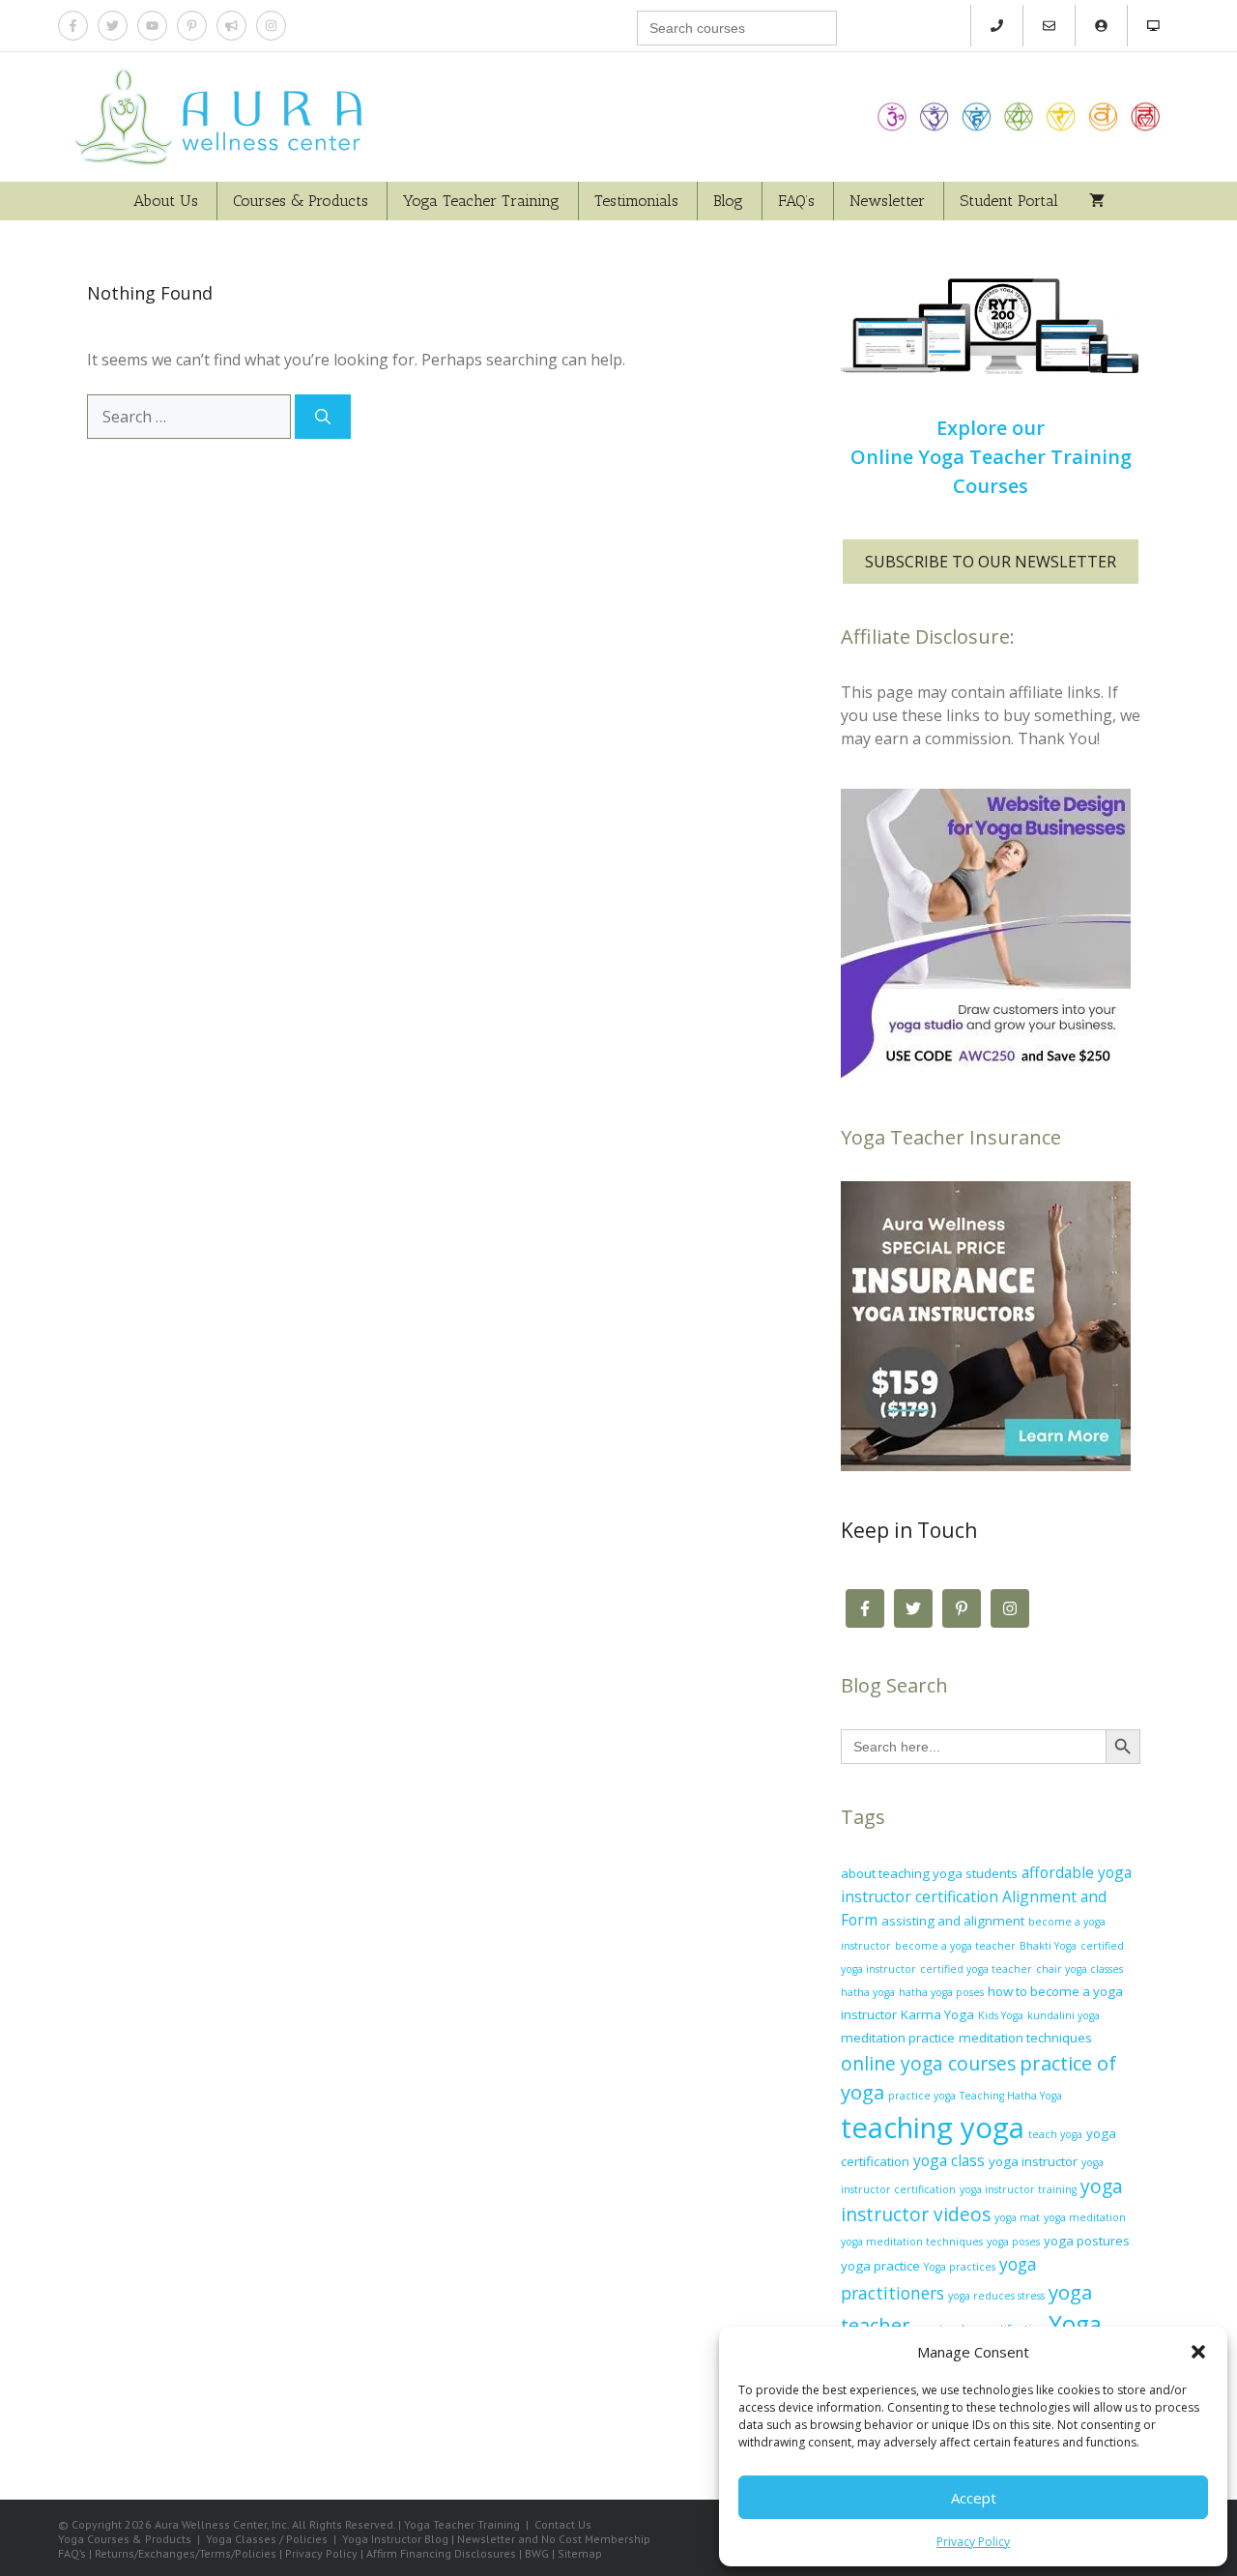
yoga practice (880, 2266)
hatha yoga (868, 1992)
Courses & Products (301, 201)
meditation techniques (1025, 2038)
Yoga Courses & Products (125, 2539)
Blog (728, 201)
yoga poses (1013, 2242)
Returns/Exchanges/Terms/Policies (186, 2553)
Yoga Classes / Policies (267, 2539)
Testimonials (636, 201)
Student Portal (1009, 201)
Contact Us (563, 2524)
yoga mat (1017, 2217)
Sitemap (580, 2553)
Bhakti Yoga (1048, 1946)
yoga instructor (1033, 2161)
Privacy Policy (973, 2542)
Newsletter (887, 201)
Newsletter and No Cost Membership (554, 2539)
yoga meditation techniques (912, 2242)
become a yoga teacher (955, 1946)
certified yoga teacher (976, 1969)
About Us (166, 201)
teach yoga (1055, 2134)
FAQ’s (796, 201)
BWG (537, 2553)
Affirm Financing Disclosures (441, 2553)
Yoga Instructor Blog (395, 2539)
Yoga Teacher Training (481, 201)
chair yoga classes (1079, 1969)
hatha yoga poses (941, 1992)
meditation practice (898, 2038)
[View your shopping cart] (1097, 201)
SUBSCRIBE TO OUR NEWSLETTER (991, 562)
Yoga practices (960, 2267)
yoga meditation (1085, 2217)
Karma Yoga (937, 2014)
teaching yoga (933, 2127)
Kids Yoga (1001, 2015)
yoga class (949, 2160)
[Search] (323, 417)
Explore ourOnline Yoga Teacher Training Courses (991, 457)
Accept (974, 2498)
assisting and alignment (953, 1921)
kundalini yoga (1064, 2015)
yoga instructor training (1018, 2189)
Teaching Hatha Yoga (1011, 2096)
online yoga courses (928, 2064)
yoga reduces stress (996, 2296)
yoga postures (1087, 2241)
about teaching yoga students (929, 1873)
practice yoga (922, 2096)
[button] (1198, 2352)
